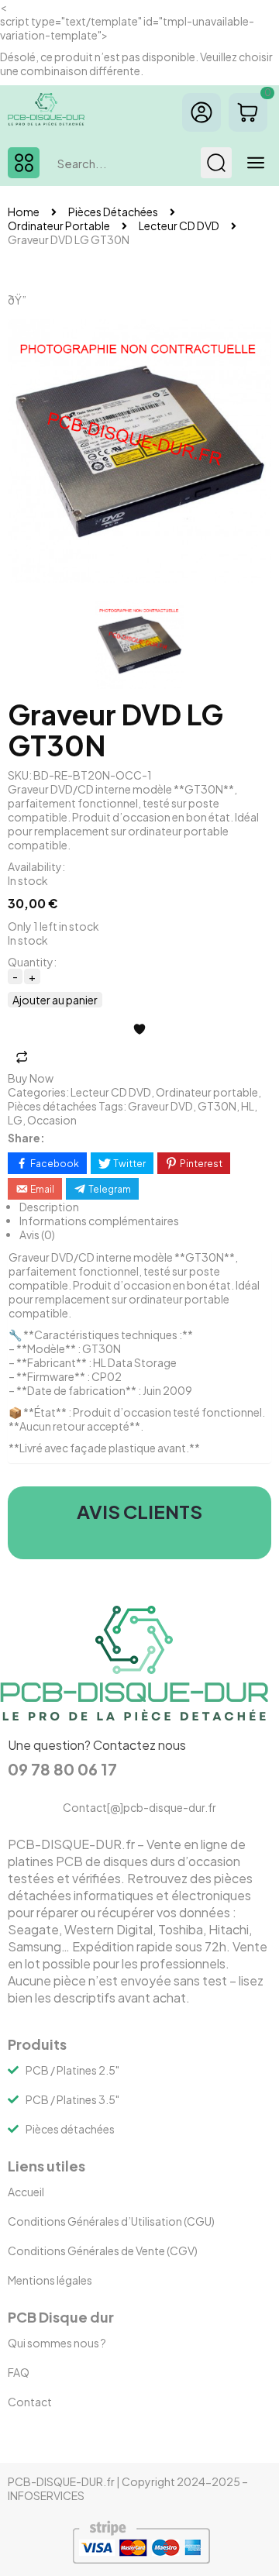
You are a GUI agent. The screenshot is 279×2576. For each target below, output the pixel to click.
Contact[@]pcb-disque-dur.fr (139, 1807)
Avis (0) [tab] (37, 1235)
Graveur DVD (160, 1106)
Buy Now (31, 1078)
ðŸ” (17, 300)
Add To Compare (22, 1057)
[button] (24, 163)
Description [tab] (49, 1207)
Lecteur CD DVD (179, 226)
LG (15, 1120)
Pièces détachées (113, 212)
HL (248, 1106)
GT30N (217, 1106)
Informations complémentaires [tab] (99, 1221)
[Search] (216, 163)
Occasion (52, 1120)
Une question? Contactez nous (97, 1745)
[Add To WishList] (139, 1029)
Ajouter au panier (55, 1000)
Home (24, 212)
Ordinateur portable (59, 226)
